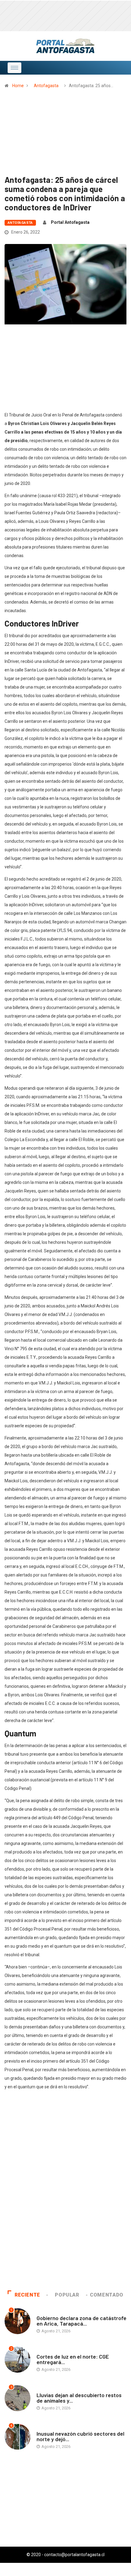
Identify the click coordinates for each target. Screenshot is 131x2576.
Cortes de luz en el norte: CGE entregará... (73, 2359)
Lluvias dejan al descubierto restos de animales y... (79, 2398)
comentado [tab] (107, 2295)
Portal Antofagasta (70, 222)
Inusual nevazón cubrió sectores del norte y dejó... (80, 2436)
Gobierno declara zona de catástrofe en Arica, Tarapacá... (81, 2321)
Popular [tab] (67, 2295)
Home (18, 86)
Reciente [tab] (27, 2295)
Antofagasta (46, 86)
